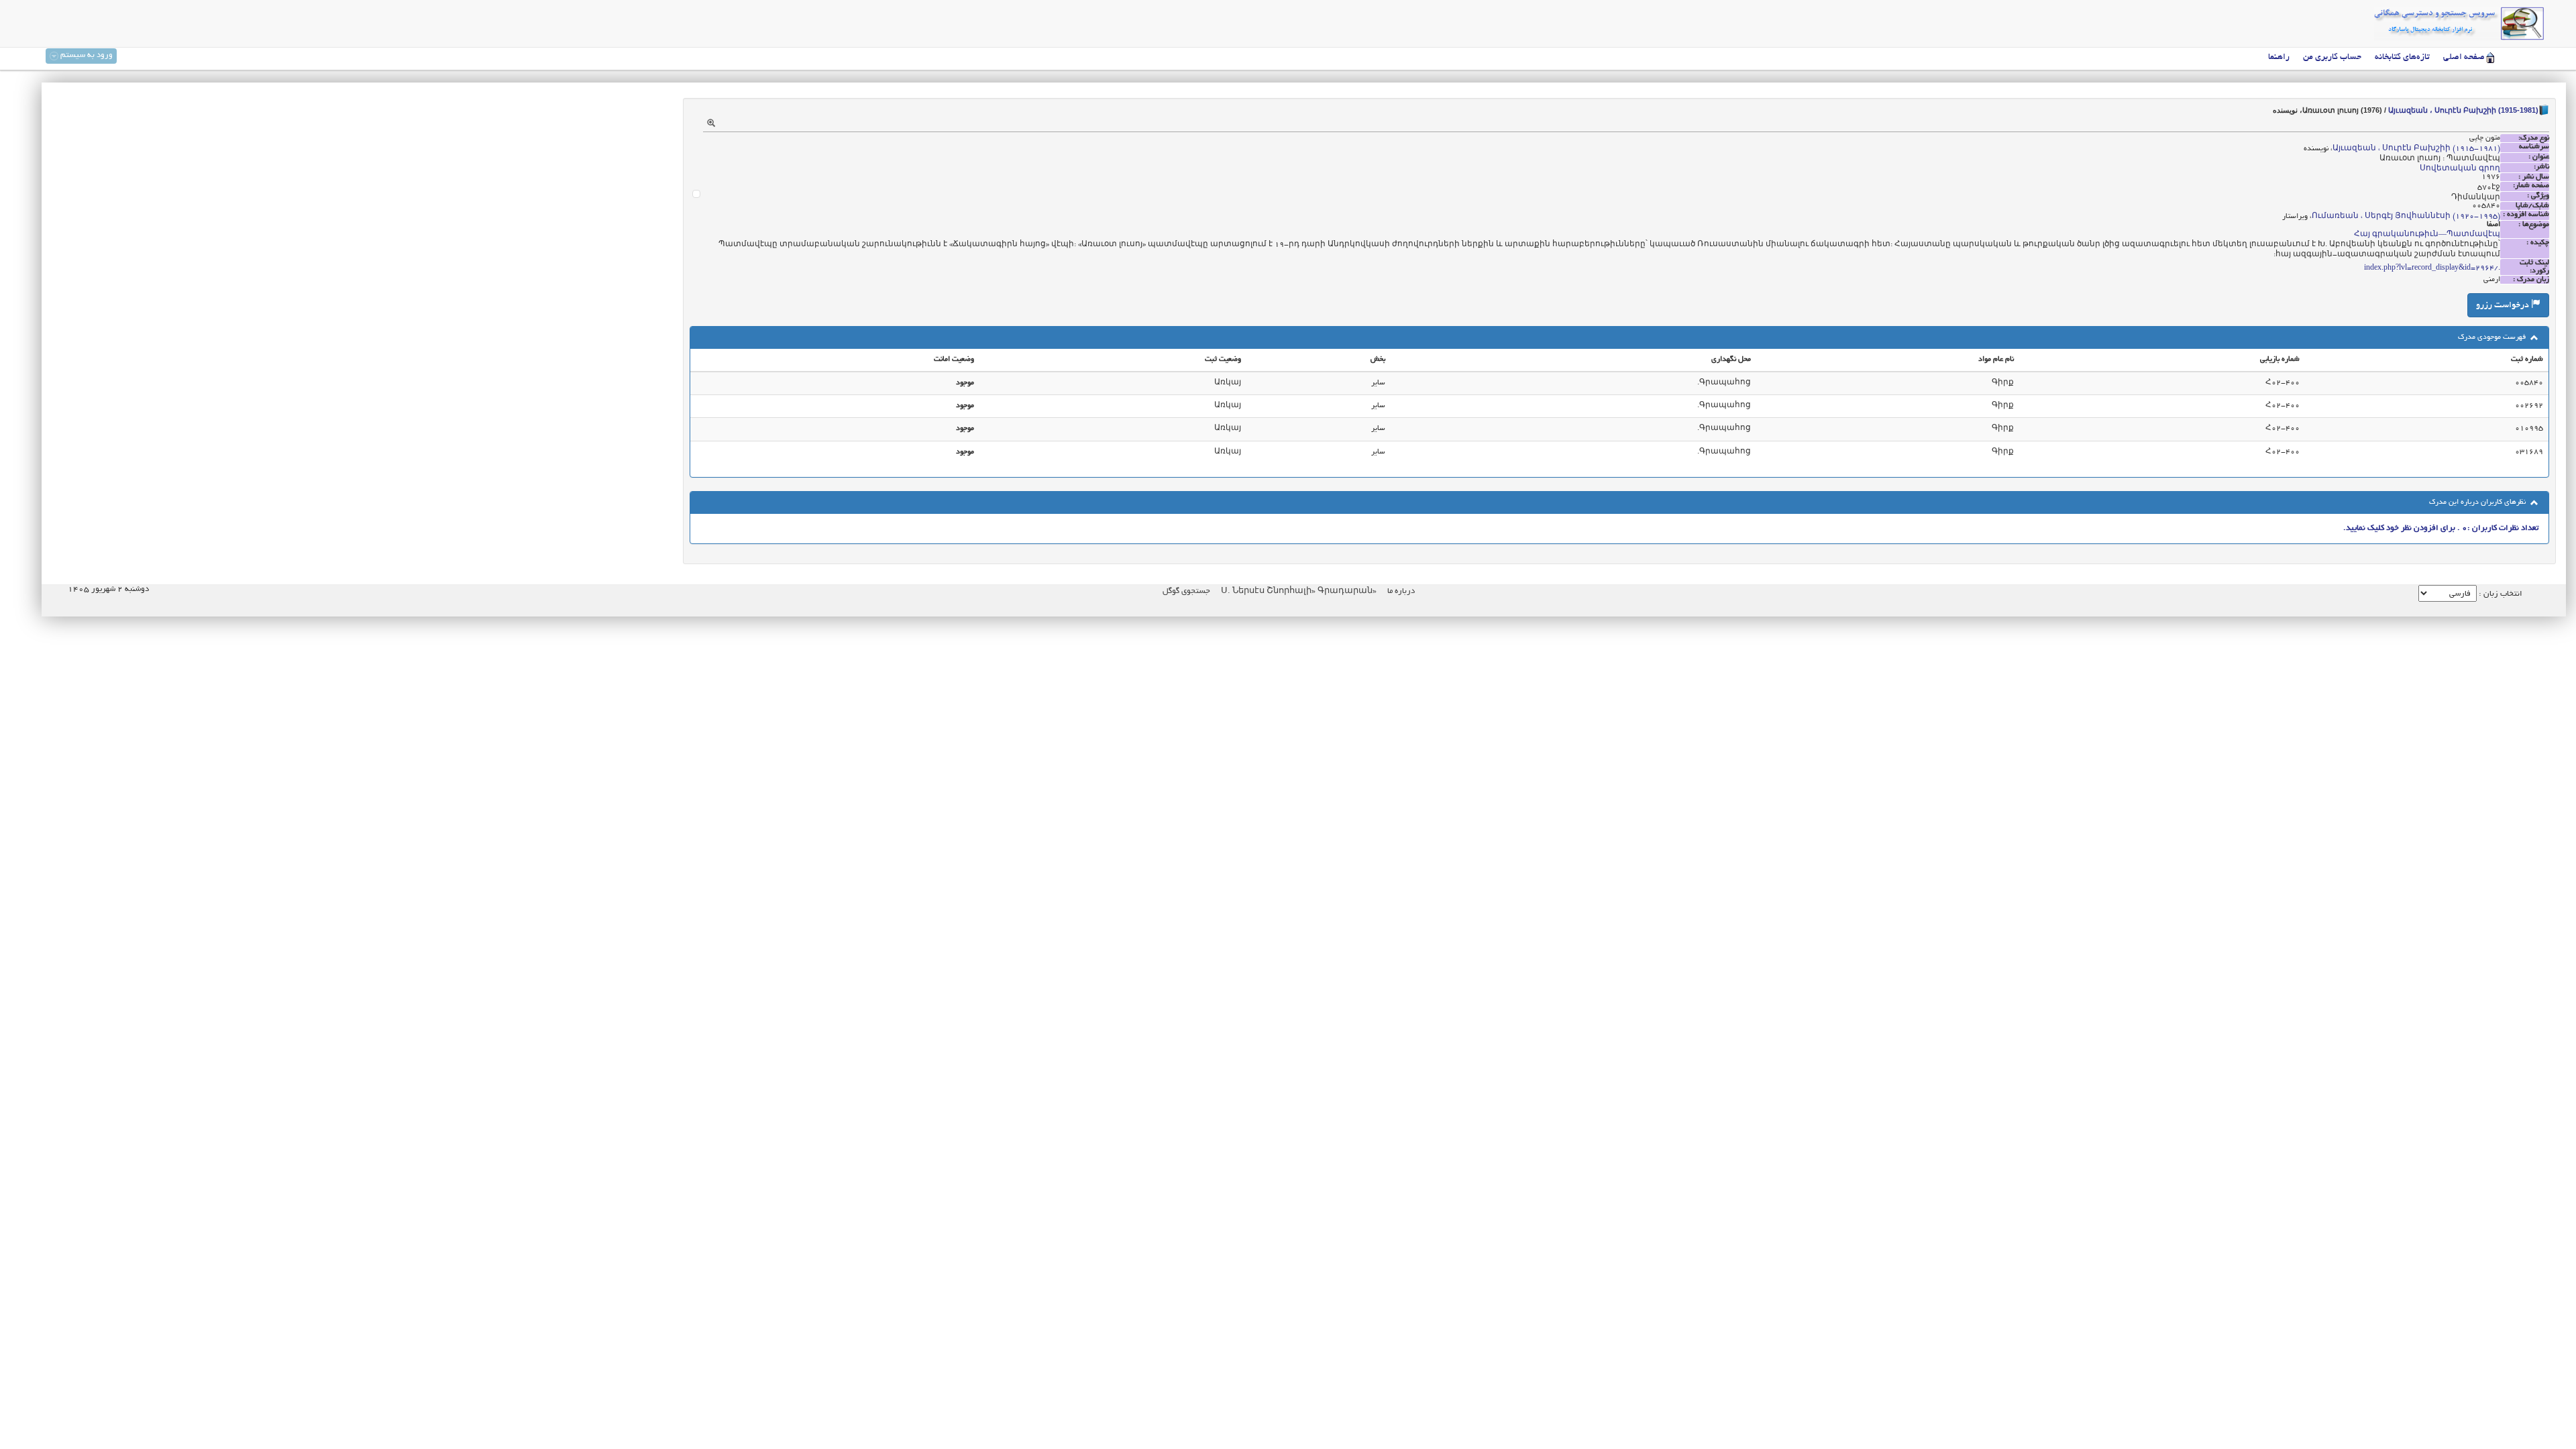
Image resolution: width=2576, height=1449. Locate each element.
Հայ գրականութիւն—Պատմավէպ (2427, 235)
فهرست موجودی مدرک (2493, 337)
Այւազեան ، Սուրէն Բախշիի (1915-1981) (2463, 110)
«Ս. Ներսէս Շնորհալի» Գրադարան (1298, 591)
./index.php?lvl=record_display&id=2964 (2432, 268)
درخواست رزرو (2504, 306)
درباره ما (1401, 591)
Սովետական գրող (2460, 169)
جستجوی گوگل (1186, 591)
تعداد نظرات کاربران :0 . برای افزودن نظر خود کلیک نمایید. (2441, 528)
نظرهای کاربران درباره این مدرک (2478, 502)
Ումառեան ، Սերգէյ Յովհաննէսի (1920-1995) (2406, 217)
